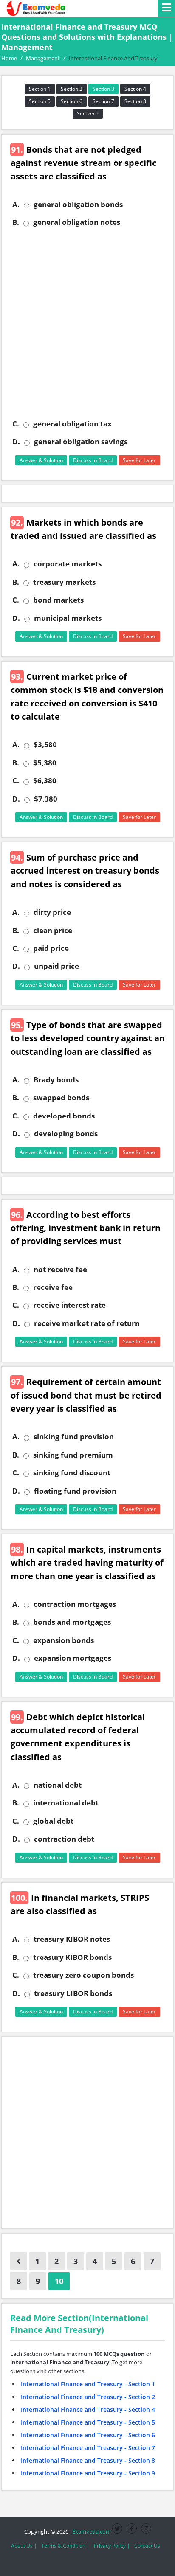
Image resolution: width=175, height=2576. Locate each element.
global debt (53, 1821)
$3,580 (45, 745)
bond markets (58, 600)
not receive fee (60, 1270)
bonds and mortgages (72, 1622)
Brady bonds (56, 1080)
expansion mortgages (73, 1658)
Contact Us (147, 2546)
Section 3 (103, 89)
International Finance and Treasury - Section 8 (88, 2460)
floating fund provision (75, 1491)
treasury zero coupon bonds (83, 1975)
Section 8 (135, 101)
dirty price (52, 912)
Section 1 (40, 89)
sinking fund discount (72, 1473)
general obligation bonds (78, 205)
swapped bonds (61, 1098)
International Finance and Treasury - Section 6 (88, 2435)
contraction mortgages (75, 1604)
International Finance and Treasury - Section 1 (88, 2384)
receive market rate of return (87, 1323)
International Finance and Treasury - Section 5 (88, 2422)
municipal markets (68, 618)
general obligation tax (72, 424)
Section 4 (135, 89)
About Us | (24, 2546)
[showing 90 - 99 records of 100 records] (18, 2261)
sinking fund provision (74, 1437)
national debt (58, 1785)
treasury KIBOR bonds (72, 1957)
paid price (51, 948)
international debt (66, 1803)
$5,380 (45, 763)
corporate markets (68, 564)
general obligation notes (77, 222)
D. (16, 442)
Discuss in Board (93, 460)
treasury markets (64, 582)
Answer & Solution (41, 460)
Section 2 (72, 89)
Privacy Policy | (112, 2546)
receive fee (53, 1287)
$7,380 (46, 799)
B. (16, 222)
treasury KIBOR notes (72, 1939)
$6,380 (45, 781)
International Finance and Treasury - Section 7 (88, 2448)
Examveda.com (90, 2531)
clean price (53, 931)
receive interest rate (69, 1305)
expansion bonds (64, 1640)
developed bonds (64, 1116)
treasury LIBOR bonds (73, 1993)
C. (16, 424)
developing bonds (66, 1134)
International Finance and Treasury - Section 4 (88, 2409)
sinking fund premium (73, 1455)
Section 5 (40, 101)
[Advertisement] (87, 323)
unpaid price (56, 966)
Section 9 (88, 114)
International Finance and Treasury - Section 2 (88, 2397)
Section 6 (72, 101)
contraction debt (64, 1839)
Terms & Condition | (65, 2546)
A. (16, 205)
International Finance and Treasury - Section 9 (88, 2473)
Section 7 (103, 101)
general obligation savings (81, 442)
